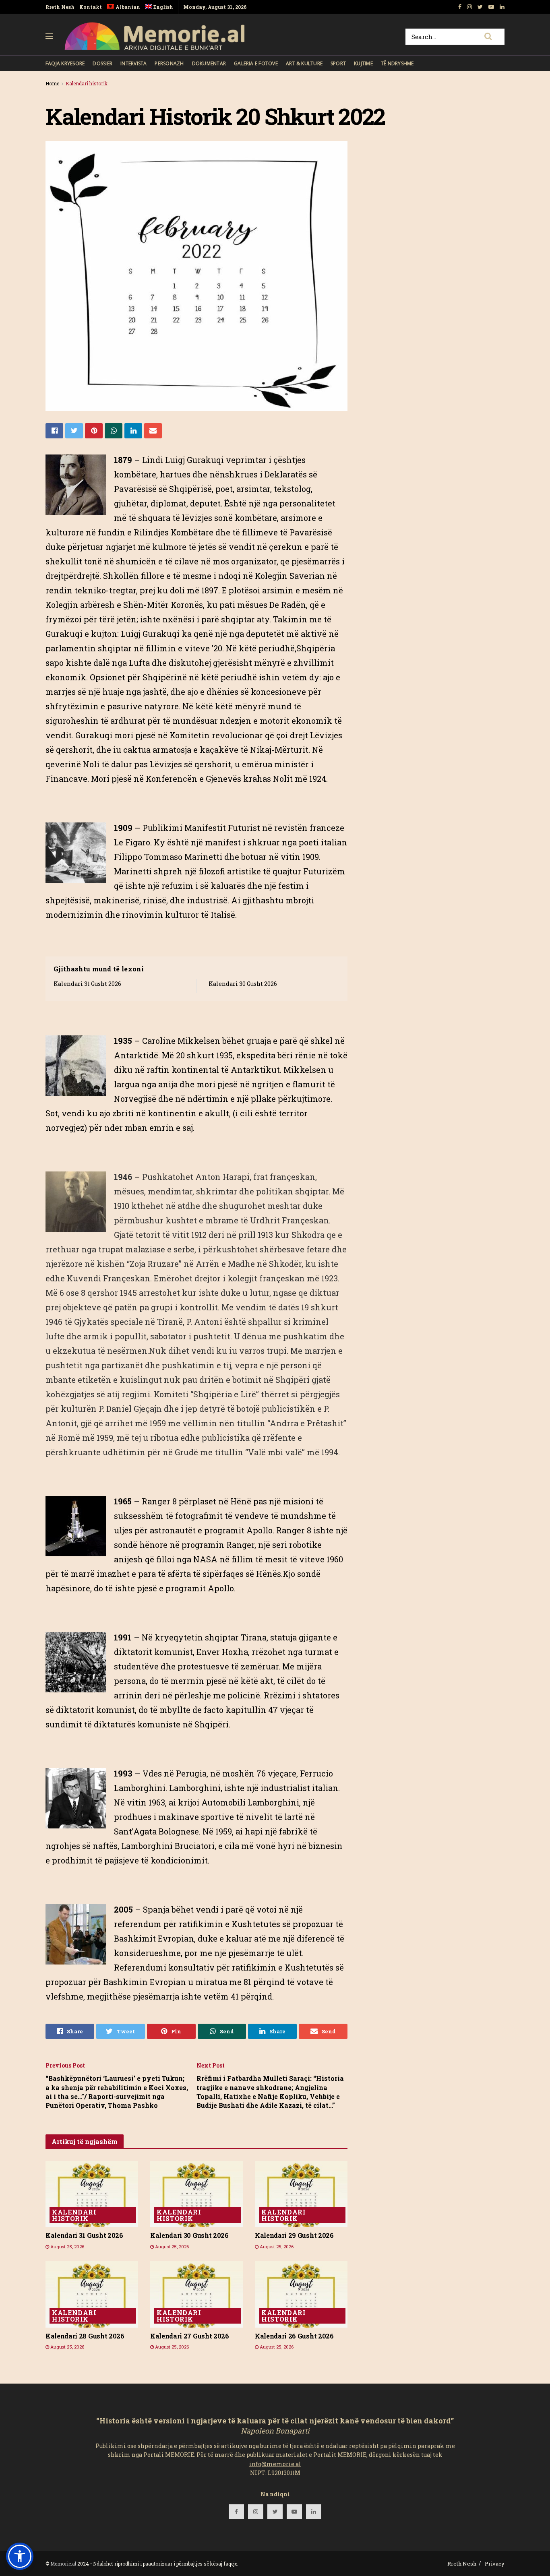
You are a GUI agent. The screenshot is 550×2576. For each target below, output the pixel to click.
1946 (123, 1177)
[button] (20, 2556)
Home (52, 83)
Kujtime (363, 63)
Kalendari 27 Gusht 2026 (190, 2336)
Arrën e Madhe (225, 1264)
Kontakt (91, 7)
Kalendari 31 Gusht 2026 (87, 984)
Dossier (102, 63)
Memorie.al (63, 2564)
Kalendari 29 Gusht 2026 (294, 2235)
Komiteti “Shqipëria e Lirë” (206, 1394)
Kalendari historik (87, 83)
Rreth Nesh (60, 7)
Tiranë (170, 1322)
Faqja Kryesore (65, 63)
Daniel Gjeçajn (134, 1409)
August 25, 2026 (67, 2247)
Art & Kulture (304, 63)
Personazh (169, 63)
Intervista (133, 63)
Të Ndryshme (397, 63)
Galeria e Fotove (256, 63)
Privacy (495, 2564)
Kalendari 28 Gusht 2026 (85, 2336)
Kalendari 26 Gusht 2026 (294, 2336)
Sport (338, 63)
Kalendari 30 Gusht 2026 (243, 984)
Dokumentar (209, 63)
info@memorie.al (275, 2464)
